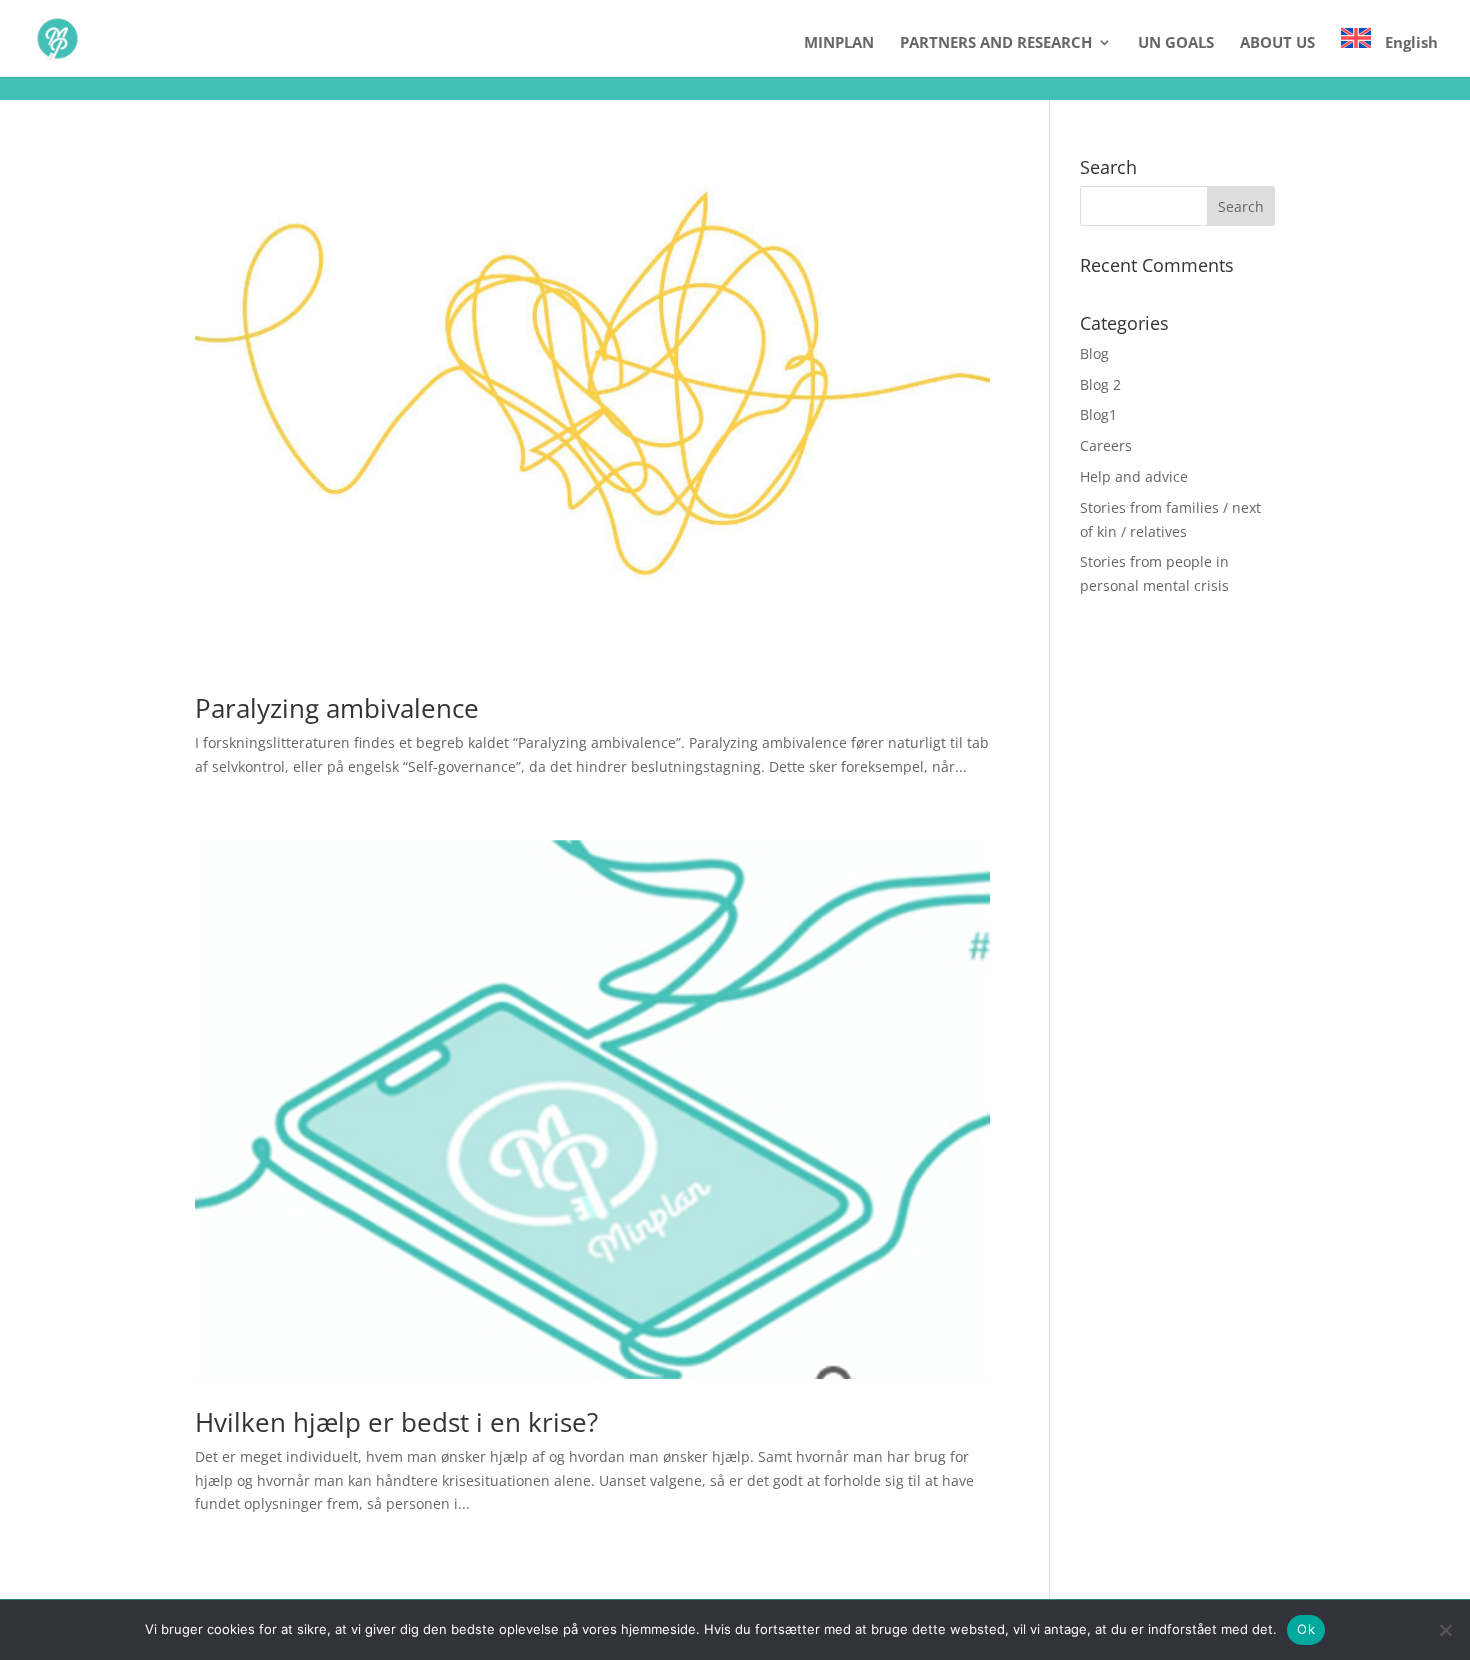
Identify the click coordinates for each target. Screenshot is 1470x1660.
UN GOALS (1176, 43)
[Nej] (1445, 1630)
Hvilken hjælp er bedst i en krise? (396, 1422)
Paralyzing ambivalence (337, 708)
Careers (1106, 445)
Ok (1306, 1629)
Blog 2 (1100, 384)
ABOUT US (1277, 43)
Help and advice (1134, 476)
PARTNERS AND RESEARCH (996, 43)
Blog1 (1098, 414)
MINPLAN (839, 43)
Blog (1094, 353)
